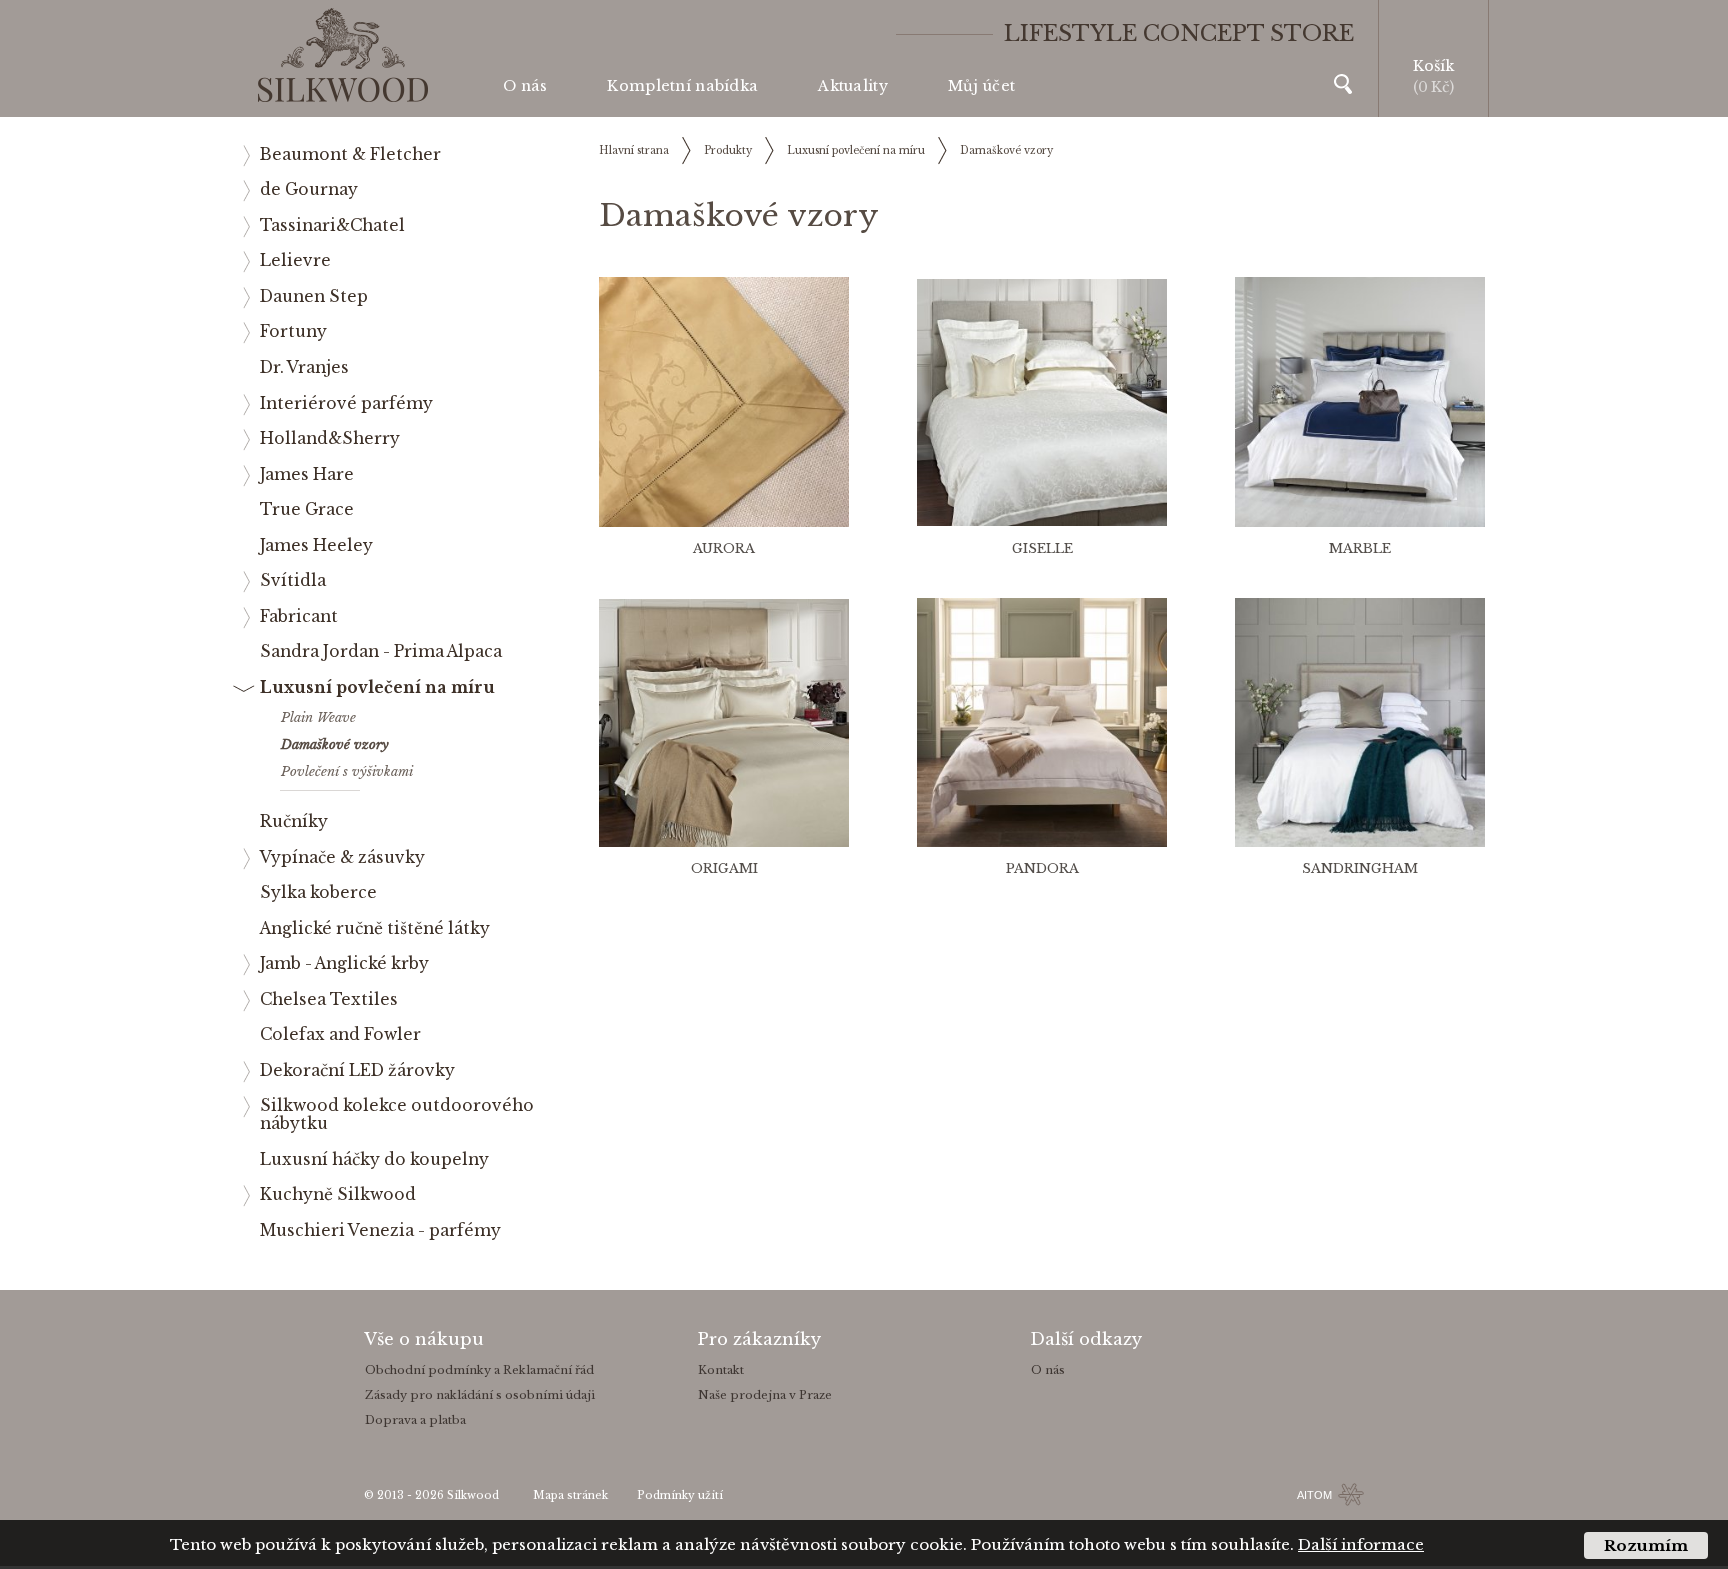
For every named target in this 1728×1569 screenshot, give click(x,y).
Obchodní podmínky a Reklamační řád (479, 1370)
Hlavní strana (634, 150)
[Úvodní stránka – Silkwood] (343, 55)
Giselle (1042, 548)
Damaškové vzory (1006, 150)
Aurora (724, 548)
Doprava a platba (415, 1420)
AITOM (1314, 1495)
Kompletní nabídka (682, 86)
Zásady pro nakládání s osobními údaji (480, 1395)
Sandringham (1360, 868)
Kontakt (721, 1370)
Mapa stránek (570, 1495)
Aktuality (853, 86)
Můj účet (981, 86)
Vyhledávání (1343, 84)
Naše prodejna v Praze (765, 1395)
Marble (1360, 548)
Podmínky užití (680, 1495)
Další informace (1361, 1544)
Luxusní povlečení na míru (856, 150)
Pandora (1042, 868)
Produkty (728, 150)
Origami (724, 868)
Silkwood (473, 1495)
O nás (525, 86)
